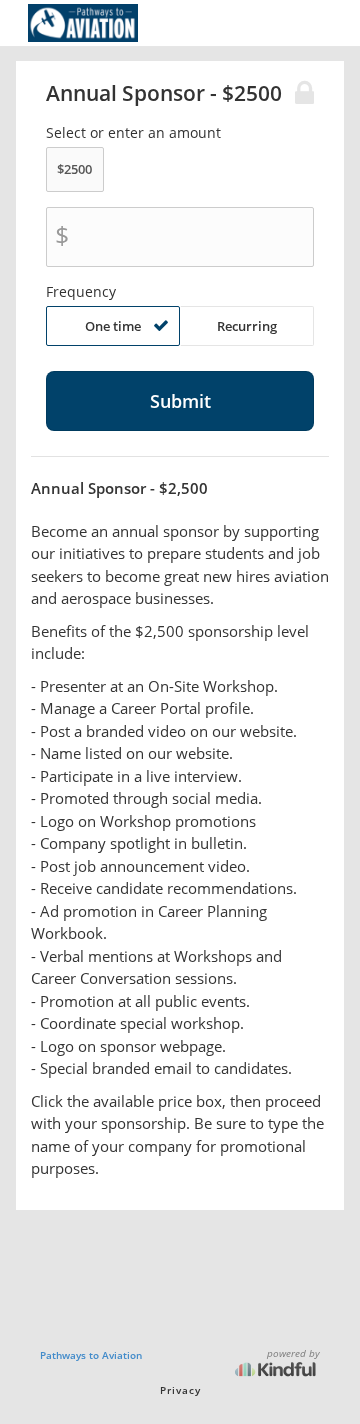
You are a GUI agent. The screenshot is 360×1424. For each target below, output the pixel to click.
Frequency (81, 292)
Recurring (247, 326)
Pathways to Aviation (91, 1355)
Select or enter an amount (133, 133)
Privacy (180, 1390)
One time (113, 326)
